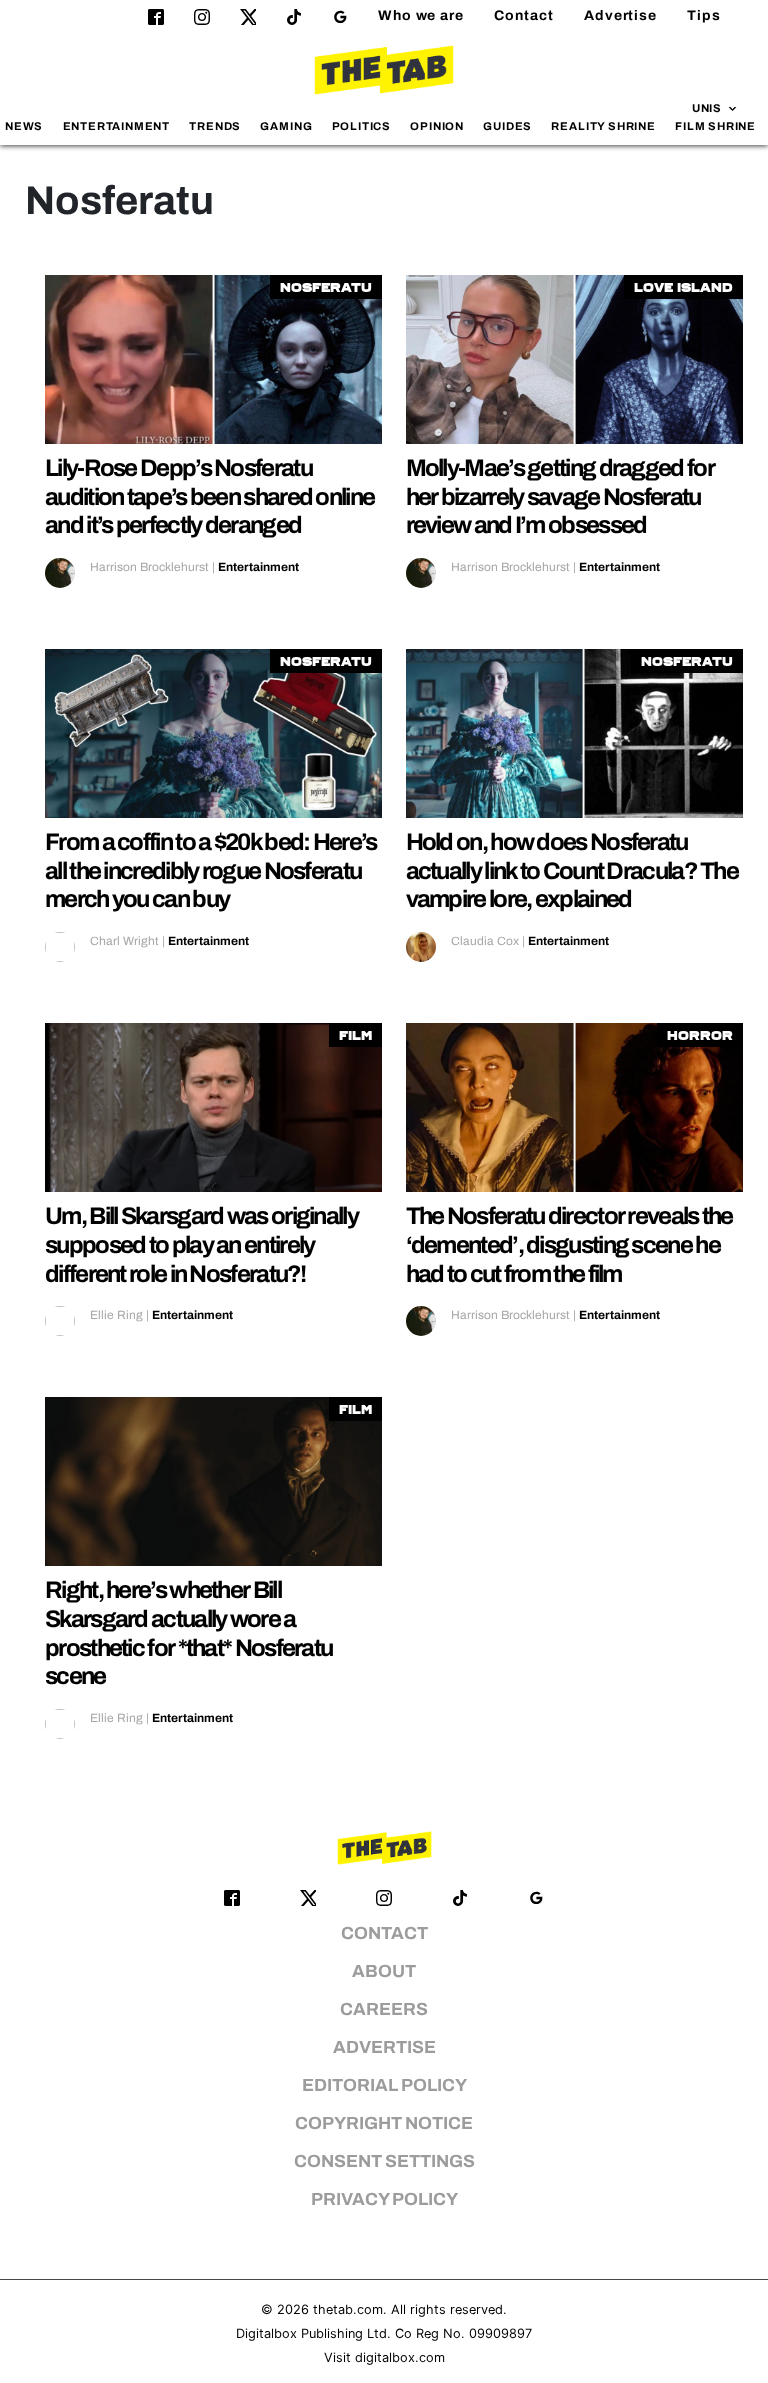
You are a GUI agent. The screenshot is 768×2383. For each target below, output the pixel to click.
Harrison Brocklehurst (149, 567)
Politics (361, 126)
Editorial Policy (384, 2085)
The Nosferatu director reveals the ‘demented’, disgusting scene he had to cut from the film (569, 1245)
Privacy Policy (384, 2199)
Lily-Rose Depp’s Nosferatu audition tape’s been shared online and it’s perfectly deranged (209, 497)
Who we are (421, 15)
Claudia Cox (485, 941)
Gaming (286, 126)
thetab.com (348, 2309)
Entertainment (117, 126)
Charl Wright (124, 941)
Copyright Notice (384, 2123)
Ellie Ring (116, 1315)
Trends (215, 126)
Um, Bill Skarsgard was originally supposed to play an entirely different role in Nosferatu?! (201, 1245)
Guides (507, 126)
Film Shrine (715, 126)
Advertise (620, 15)
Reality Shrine (603, 126)
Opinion (437, 126)
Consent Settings (384, 2161)
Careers (384, 2009)
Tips (704, 15)
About (384, 1971)
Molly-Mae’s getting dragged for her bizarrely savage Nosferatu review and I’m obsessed (560, 497)
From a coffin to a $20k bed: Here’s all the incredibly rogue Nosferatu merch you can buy (211, 871)
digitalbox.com (400, 2357)
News (24, 126)
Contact (524, 15)
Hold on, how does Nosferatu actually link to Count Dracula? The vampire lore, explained (572, 871)
